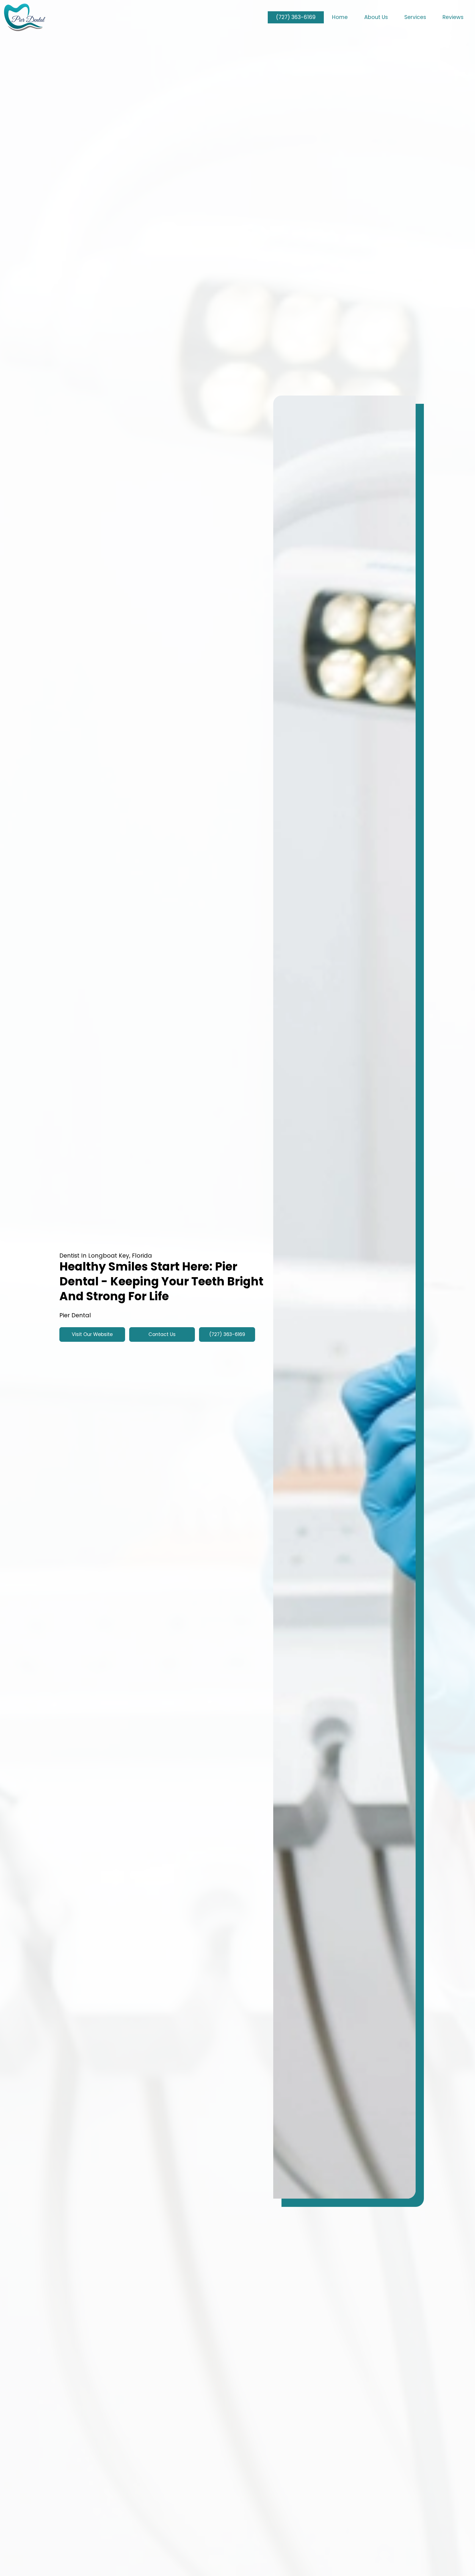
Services (415, 17)
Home (340, 17)
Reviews (453, 17)
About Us (376, 17)
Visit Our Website (92, 1334)
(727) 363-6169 (296, 17)
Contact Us (162, 1334)
